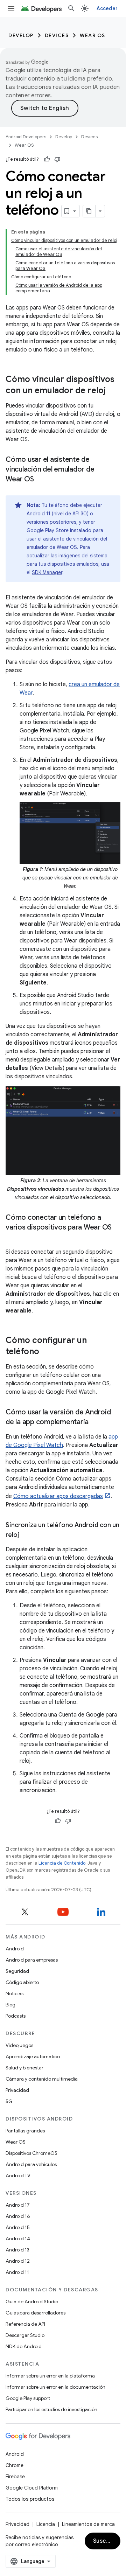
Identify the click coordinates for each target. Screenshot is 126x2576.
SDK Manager (47, 572)
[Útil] (47, 159)
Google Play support (28, 2398)
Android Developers (26, 137)
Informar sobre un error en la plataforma (50, 2376)
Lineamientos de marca (88, 2524)
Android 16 (18, 2216)
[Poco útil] (57, 159)
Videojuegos (19, 2045)
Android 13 (17, 2250)
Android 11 (17, 2272)
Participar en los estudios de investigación (51, 2409)
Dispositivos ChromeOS (31, 2153)
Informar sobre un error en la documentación (55, 2387)
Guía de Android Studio (32, 2302)
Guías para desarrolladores (36, 2313)
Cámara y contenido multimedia (42, 2079)
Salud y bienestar (24, 2068)
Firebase (15, 2477)
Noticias (15, 1993)
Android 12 (18, 2261)
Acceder (107, 8)
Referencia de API (25, 2324)
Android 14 (18, 2239)
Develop (21, 35)
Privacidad (17, 2090)
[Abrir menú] (11, 8)
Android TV (18, 2175)
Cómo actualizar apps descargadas (58, 1496)
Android (15, 1949)
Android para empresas (32, 1960)
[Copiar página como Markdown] (89, 211)
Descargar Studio (25, 2335)
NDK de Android (24, 2346)
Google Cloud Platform (32, 2488)
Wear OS (93, 35)
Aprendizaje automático (33, 2056)
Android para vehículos (31, 2164)
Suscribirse (107, 2541)
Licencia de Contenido (62, 1863)
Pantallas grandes (25, 2131)
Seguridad (17, 1971)
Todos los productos (30, 2499)
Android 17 (18, 2205)
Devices (57, 35)
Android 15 (18, 2227)
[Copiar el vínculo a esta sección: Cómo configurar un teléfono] (46, 1352)
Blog (10, 2005)
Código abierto (22, 1982)
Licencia (46, 2524)
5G (9, 2101)
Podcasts (16, 2016)
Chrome (15, 2465)
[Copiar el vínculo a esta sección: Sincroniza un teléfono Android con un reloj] (26, 1536)
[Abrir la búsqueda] (71, 8)
